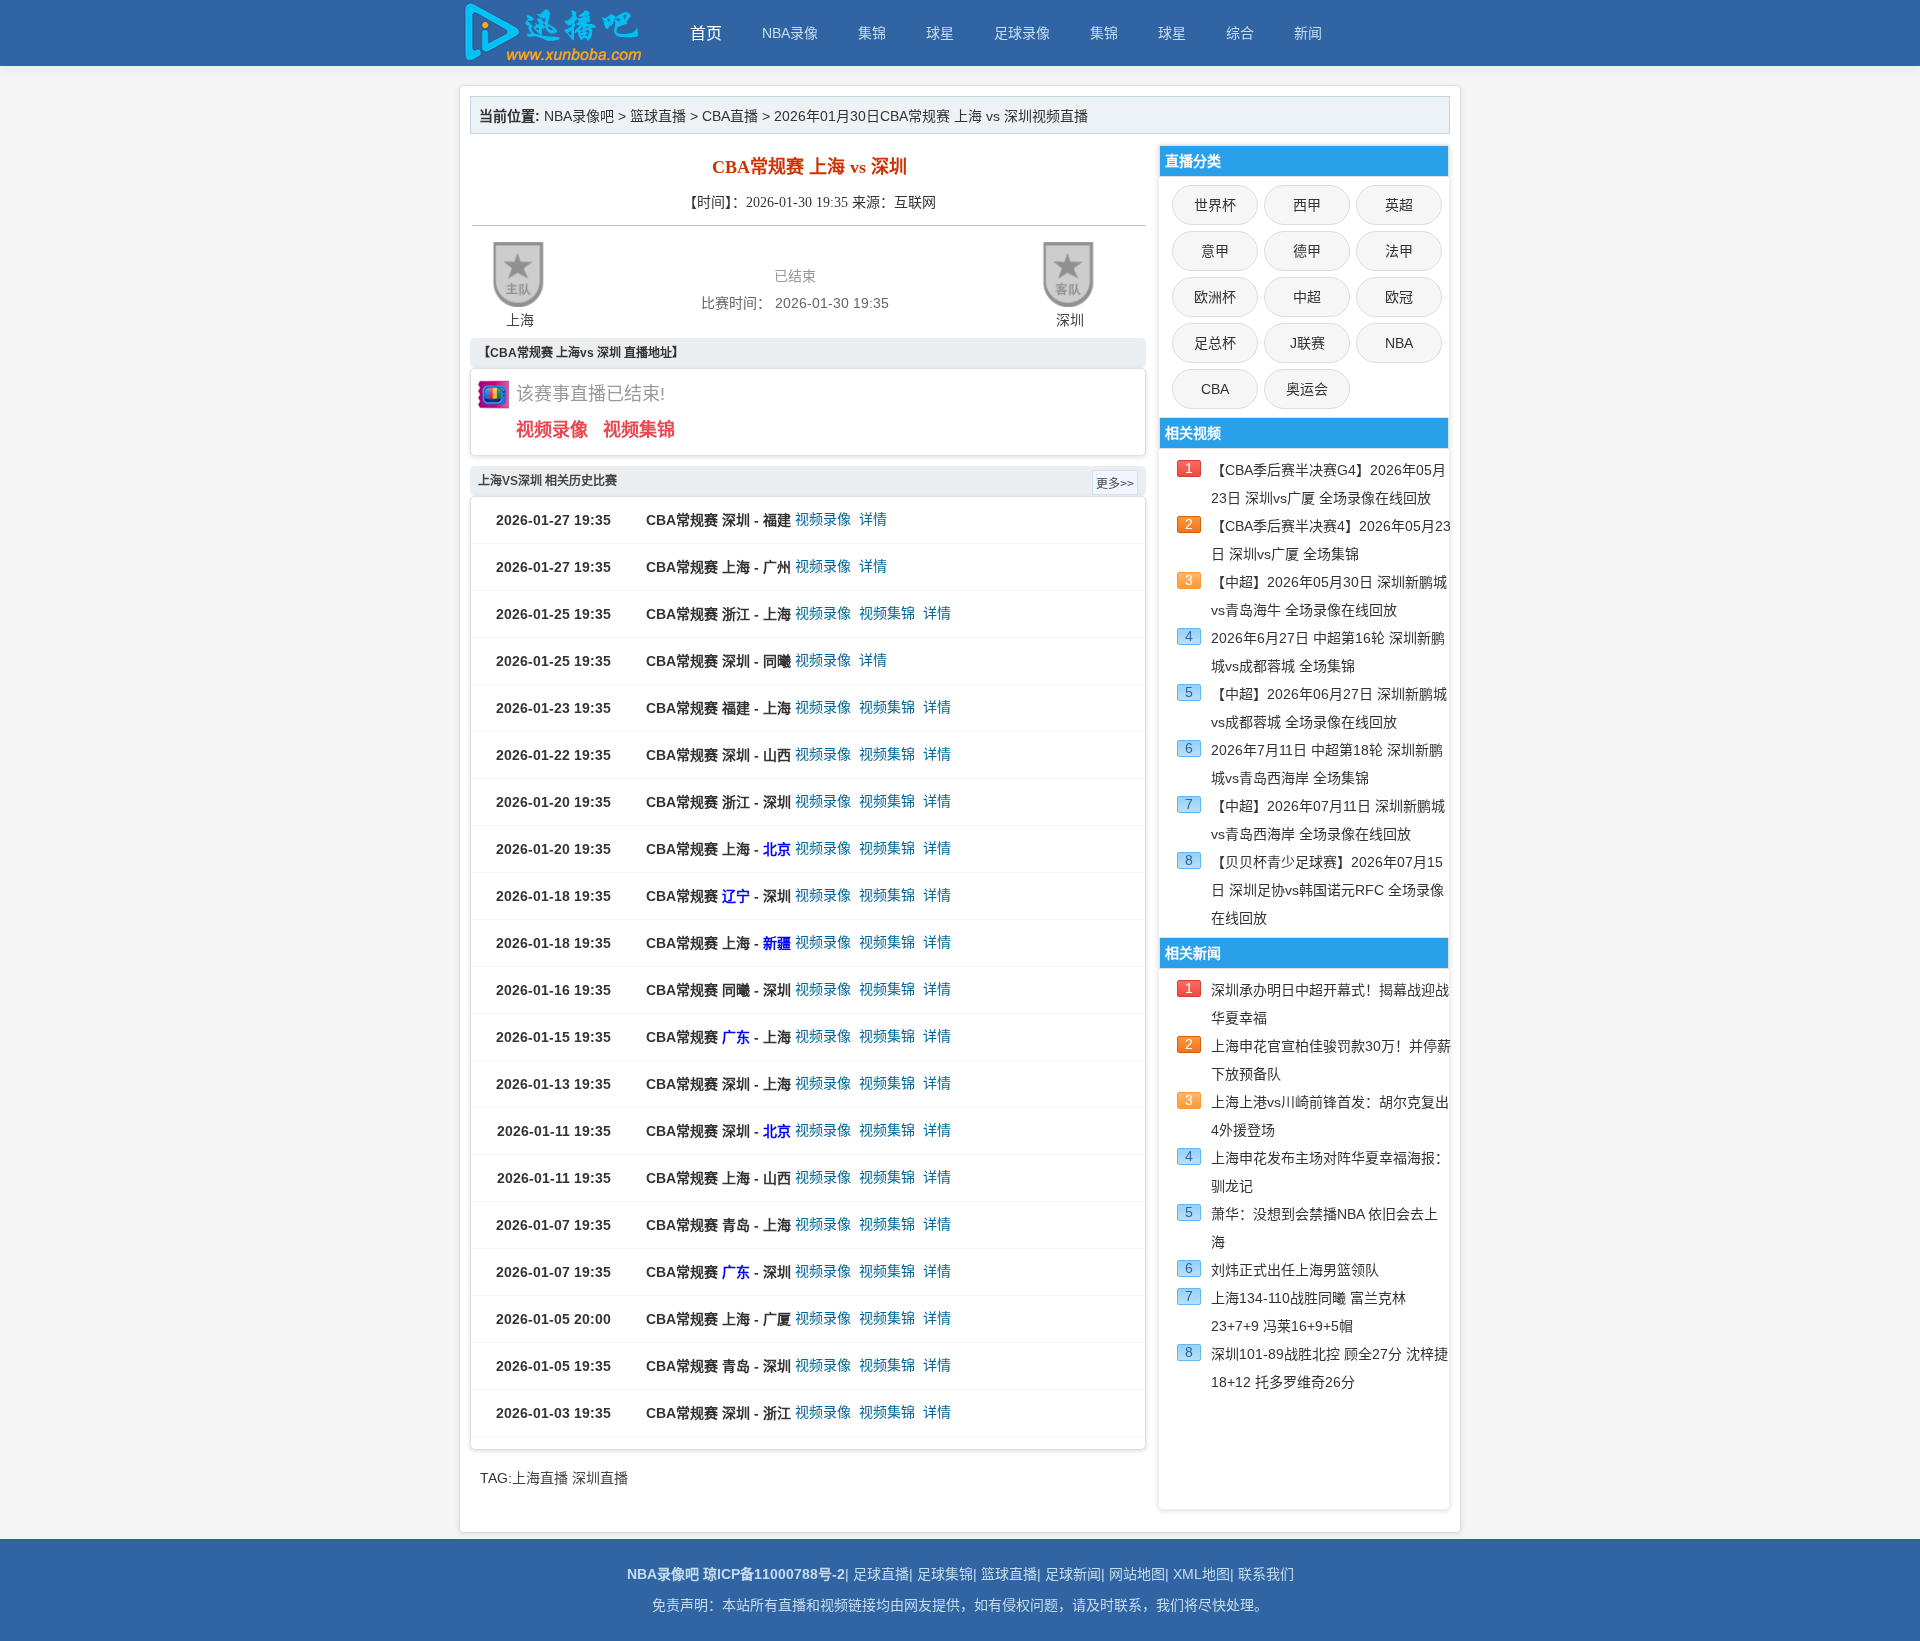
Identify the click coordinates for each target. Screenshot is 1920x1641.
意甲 (1215, 251)
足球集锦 (945, 1574)
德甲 (1307, 251)
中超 (1307, 297)
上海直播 (540, 1478)
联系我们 (1266, 1574)
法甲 (1399, 251)
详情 (873, 519)
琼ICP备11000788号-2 (774, 1574)
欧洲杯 (1215, 297)
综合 (1240, 33)
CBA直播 (730, 116)
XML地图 (1201, 1574)
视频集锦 (639, 430)
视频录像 (552, 430)
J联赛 (1307, 343)
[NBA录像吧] (550, 56)
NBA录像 (790, 33)
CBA (1215, 389)
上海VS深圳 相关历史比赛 (547, 481)
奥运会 (1307, 389)
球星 (940, 33)
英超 (1399, 205)
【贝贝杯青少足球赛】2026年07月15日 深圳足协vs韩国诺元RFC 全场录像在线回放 (1327, 890)
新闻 (1308, 33)
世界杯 (1215, 205)
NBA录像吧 (579, 116)
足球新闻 (1073, 1574)
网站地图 (1137, 1574)
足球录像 (1022, 33)
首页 (706, 33)
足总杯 (1215, 343)
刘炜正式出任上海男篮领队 (1295, 1270)
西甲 (1307, 205)
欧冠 (1399, 297)
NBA (1399, 343)
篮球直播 (658, 116)
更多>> (1115, 484)
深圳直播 (600, 1478)
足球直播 (881, 1574)
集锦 (872, 33)
